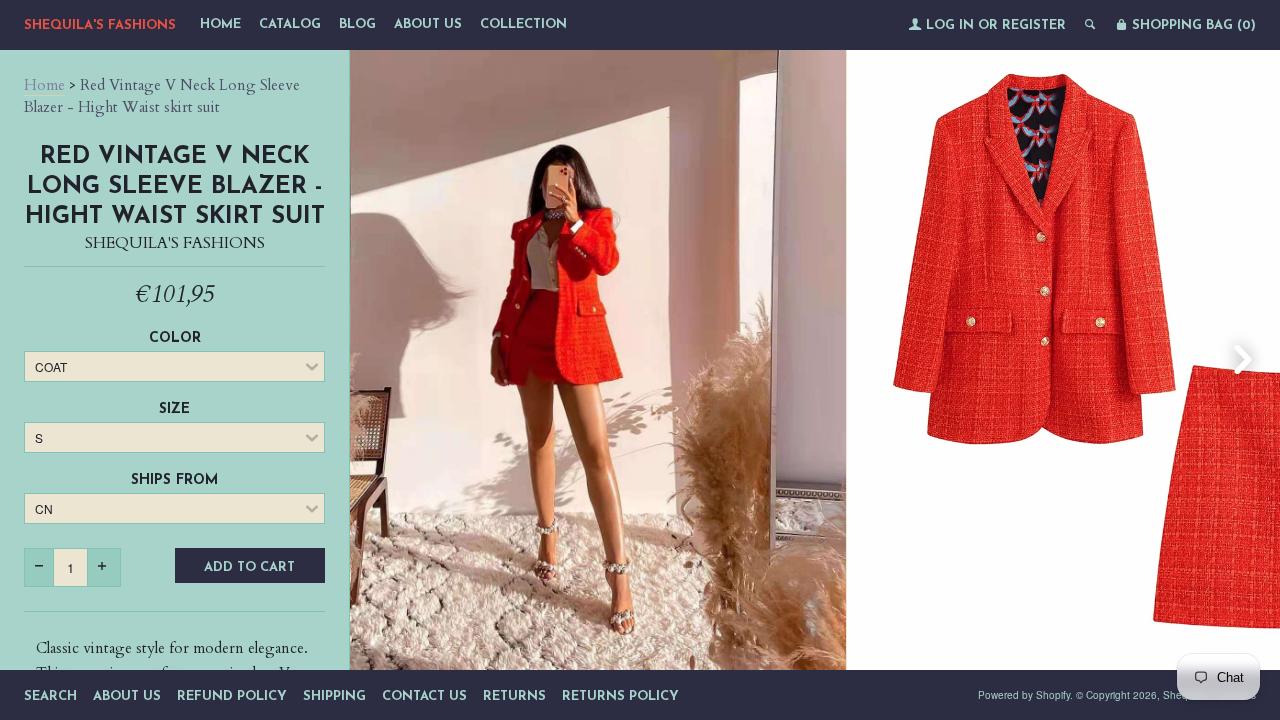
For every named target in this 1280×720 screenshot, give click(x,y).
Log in (950, 25)
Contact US (424, 696)
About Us (428, 24)
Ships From (174, 480)
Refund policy (232, 696)
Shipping (334, 696)
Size (174, 409)
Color (175, 338)
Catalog (290, 24)
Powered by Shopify (1024, 695)
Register (1034, 25)
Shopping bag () (1192, 25)
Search (50, 696)
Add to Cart (249, 567)
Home (220, 24)
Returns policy (620, 696)
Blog (357, 24)
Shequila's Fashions (100, 25)
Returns (514, 696)
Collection (523, 24)
